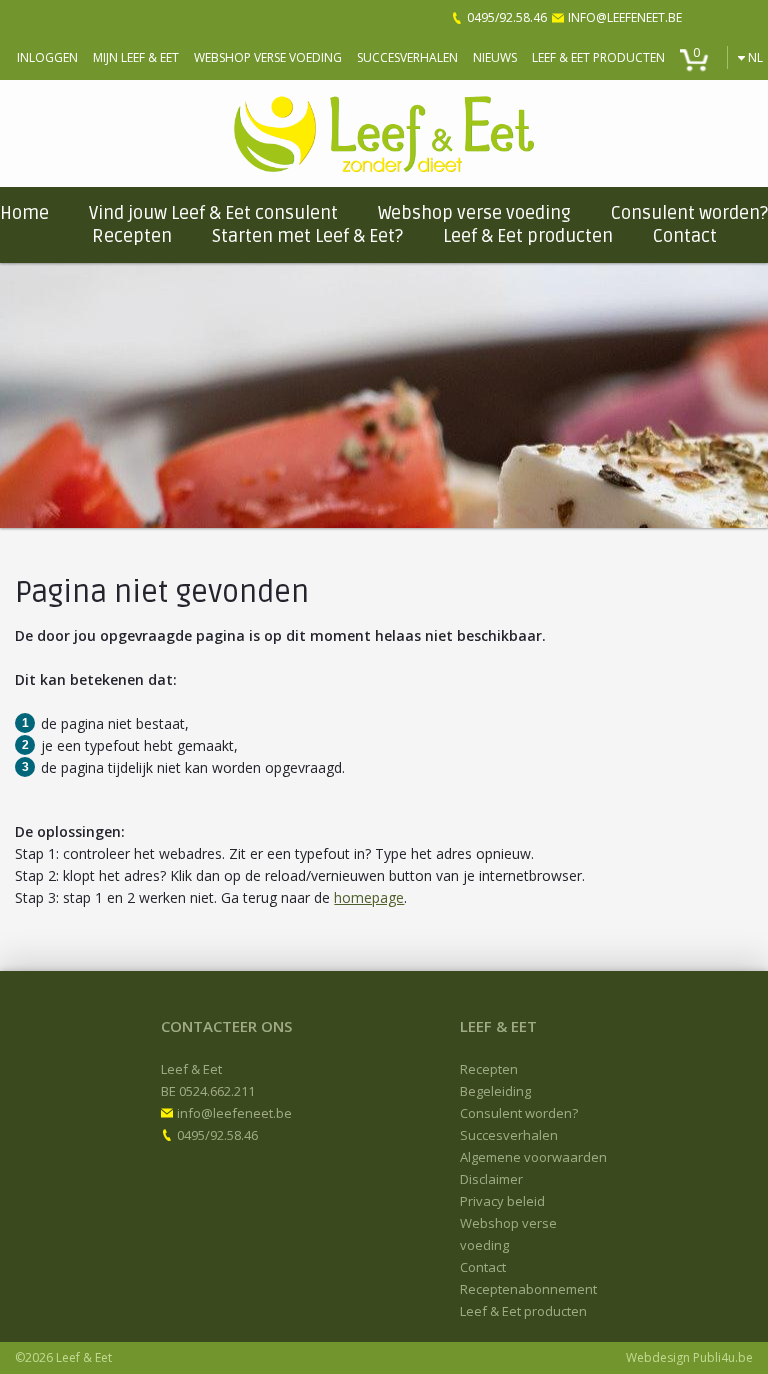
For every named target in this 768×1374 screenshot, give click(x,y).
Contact (685, 236)
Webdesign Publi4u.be (689, 1357)
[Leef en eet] (384, 133)
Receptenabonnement (528, 1289)
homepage (369, 897)
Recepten (132, 236)
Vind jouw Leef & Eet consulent (213, 213)
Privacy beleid (502, 1201)
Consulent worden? (689, 213)
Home (24, 213)
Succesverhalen (407, 57)
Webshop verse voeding (268, 57)
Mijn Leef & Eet (136, 57)
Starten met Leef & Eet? (307, 236)
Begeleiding (495, 1091)
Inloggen (47, 57)
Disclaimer (491, 1179)
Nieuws (495, 57)
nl (755, 57)
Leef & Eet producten (598, 57)
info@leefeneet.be (625, 17)
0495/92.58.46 (507, 17)
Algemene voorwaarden (533, 1157)
